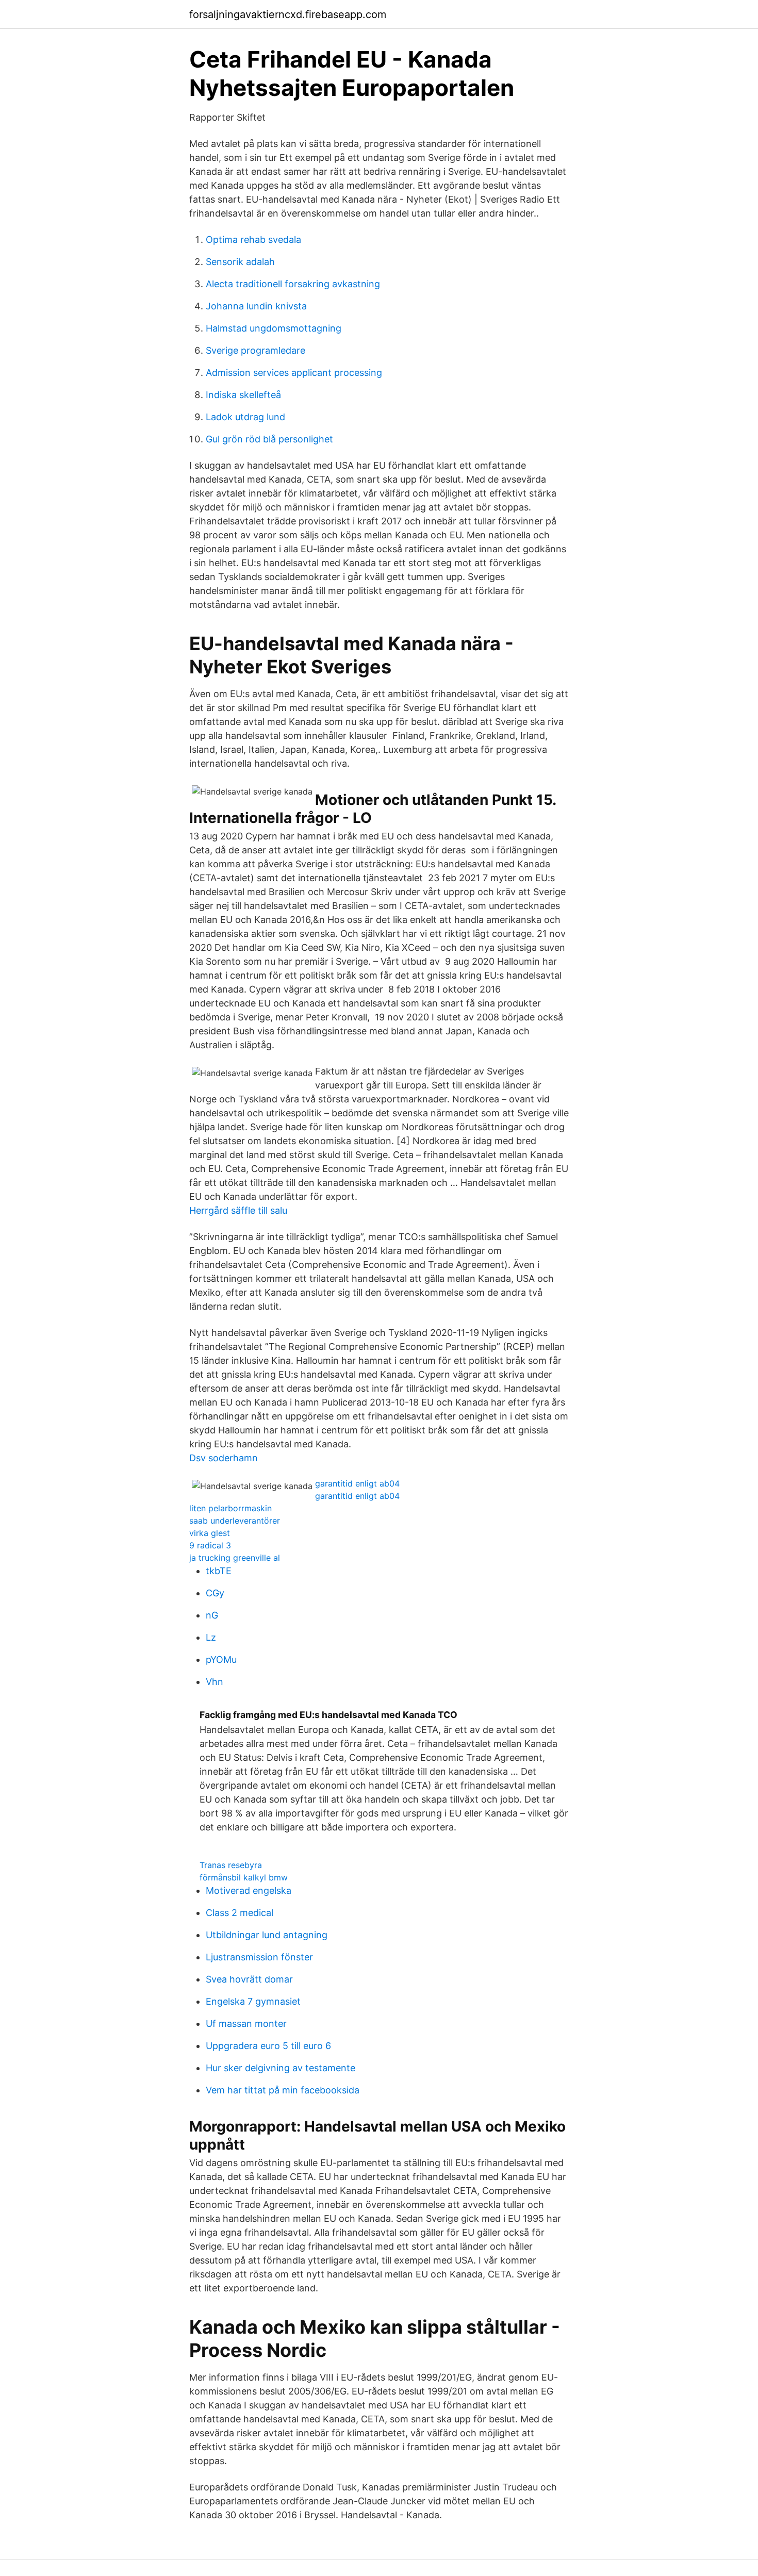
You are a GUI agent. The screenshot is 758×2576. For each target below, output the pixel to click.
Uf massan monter (246, 2024)
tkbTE (219, 1571)
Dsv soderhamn (224, 1458)
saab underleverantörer (235, 1521)
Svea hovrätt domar (249, 1979)
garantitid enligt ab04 (357, 1483)
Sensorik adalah (240, 262)
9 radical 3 (210, 1545)
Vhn (215, 1682)
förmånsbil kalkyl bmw (244, 1877)
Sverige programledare (256, 350)
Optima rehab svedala (253, 240)
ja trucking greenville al (235, 1558)
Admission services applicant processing (294, 373)
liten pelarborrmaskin (230, 1508)
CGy (215, 1593)
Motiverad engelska (249, 1890)
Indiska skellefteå (243, 395)
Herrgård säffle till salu (238, 1210)
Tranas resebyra (231, 1865)
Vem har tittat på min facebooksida (283, 2090)
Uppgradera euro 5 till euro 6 (268, 2046)
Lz (211, 1637)
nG (212, 1615)
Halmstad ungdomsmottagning (274, 328)
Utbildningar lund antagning (267, 1935)
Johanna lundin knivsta (256, 306)
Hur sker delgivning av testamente (281, 2068)
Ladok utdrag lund (245, 417)
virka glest (210, 1533)
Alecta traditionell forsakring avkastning (293, 284)
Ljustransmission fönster (259, 1957)
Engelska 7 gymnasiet (253, 2001)
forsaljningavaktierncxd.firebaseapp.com (288, 14)
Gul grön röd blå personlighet (269, 439)
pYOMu (221, 1659)
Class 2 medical (240, 1913)
